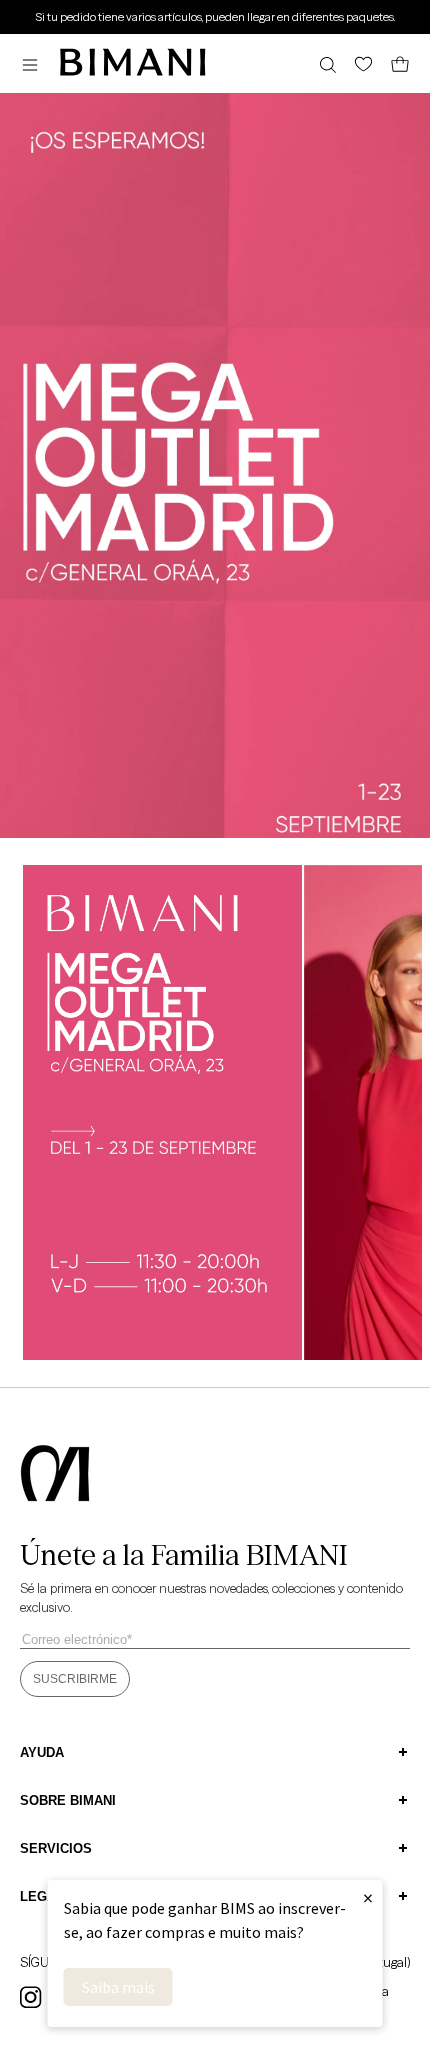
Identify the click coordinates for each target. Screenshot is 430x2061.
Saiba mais (118, 1987)
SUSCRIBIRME (75, 1679)
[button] (35, 64)
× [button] (368, 1897)
